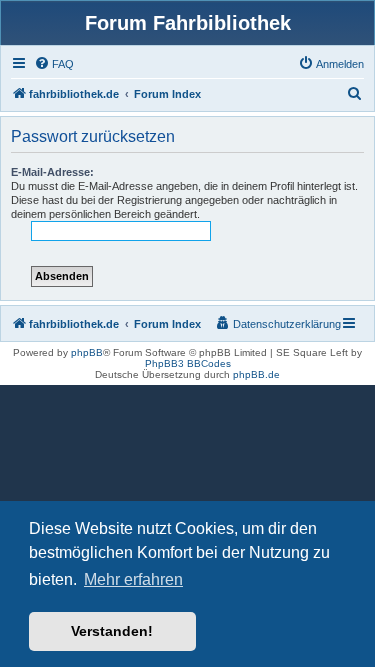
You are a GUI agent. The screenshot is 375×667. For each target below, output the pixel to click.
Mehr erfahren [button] (133, 579)
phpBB (87, 352)
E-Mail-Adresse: (52, 172)
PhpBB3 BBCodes (188, 363)
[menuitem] (54, 64)
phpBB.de (256, 374)
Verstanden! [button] (112, 631)
